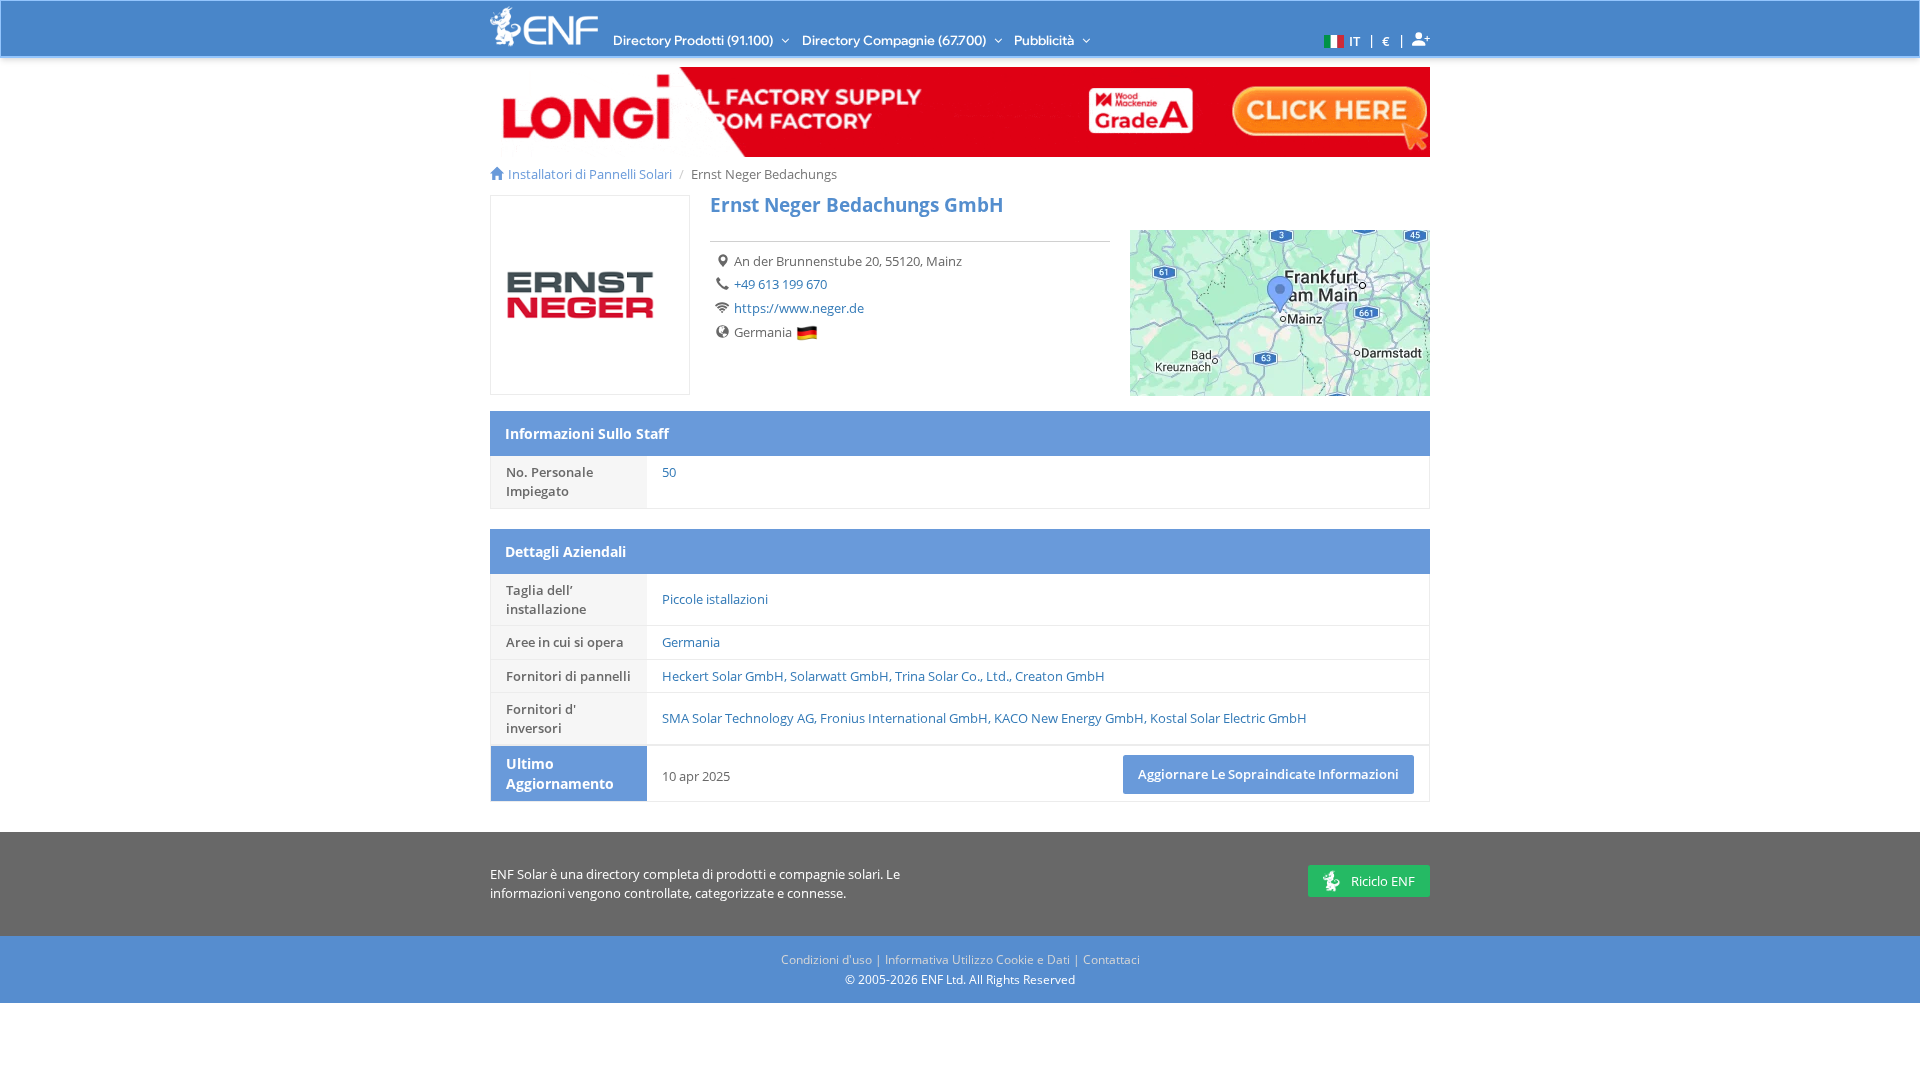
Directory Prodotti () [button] (694, 40)
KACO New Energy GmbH (1069, 718)
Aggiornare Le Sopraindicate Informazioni (1268, 774)
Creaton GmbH (1060, 676)
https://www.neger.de (799, 308)
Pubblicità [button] (1045, 40)
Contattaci (1111, 959)
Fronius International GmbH (904, 718)
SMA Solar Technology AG (738, 718)
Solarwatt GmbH (839, 676)
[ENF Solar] (544, 26)
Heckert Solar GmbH (723, 676)
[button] (1339, 40)
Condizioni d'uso (826, 959)
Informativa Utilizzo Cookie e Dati (977, 959)
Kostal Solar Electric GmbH (1228, 718)
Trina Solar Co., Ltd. (952, 676)
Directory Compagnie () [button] (895, 40)
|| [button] (1386, 40)
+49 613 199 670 (780, 284)
